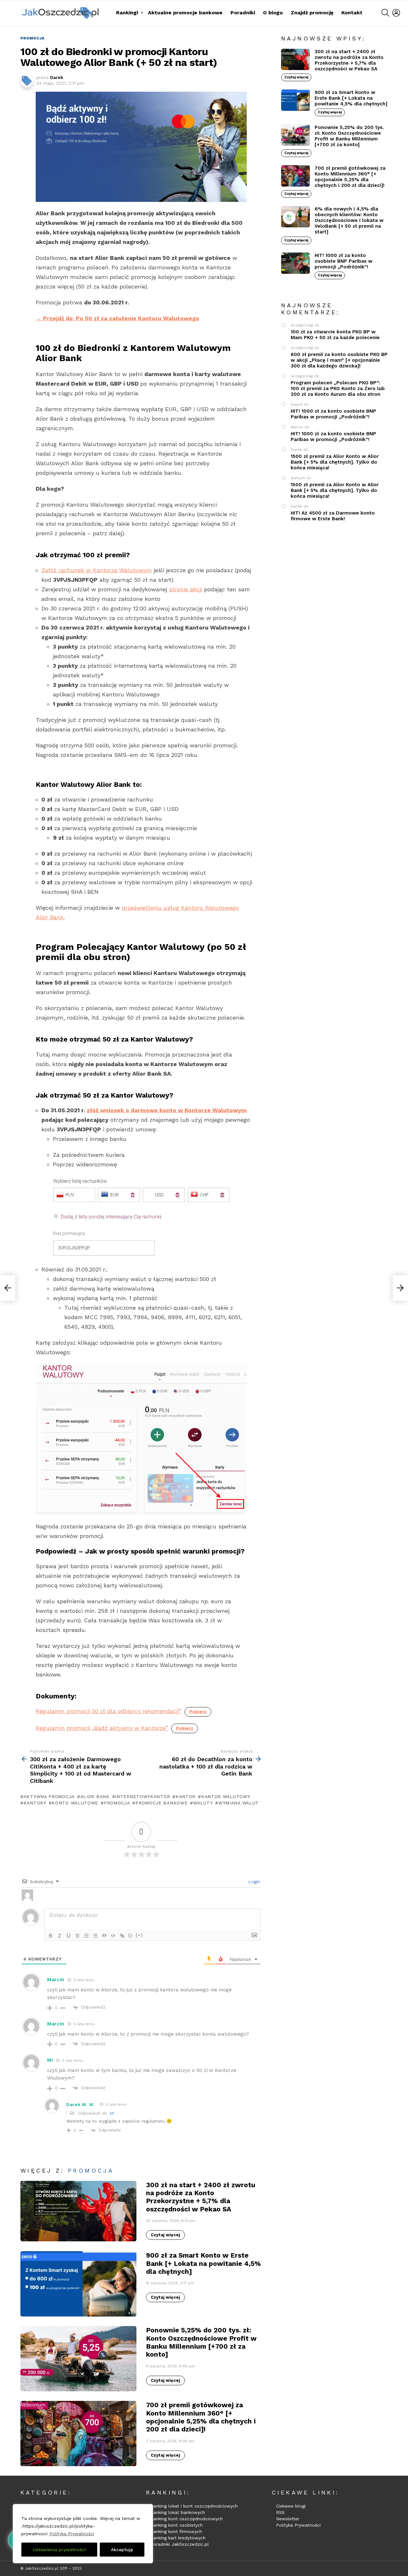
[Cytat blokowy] (104, 1936)
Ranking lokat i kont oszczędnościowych (194, 2506)
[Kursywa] (60, 1936)
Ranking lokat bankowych (178, 2512)
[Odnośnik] (122, 1936)
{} (130, 1935)
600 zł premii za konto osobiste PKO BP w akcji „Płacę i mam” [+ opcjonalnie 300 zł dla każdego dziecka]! (339, 360)
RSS (280, 2512)
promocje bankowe (161, 1803)
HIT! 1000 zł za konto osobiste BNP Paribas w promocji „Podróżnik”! (343, 261)
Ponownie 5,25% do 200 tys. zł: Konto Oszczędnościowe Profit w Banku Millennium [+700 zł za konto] (201, 2342)
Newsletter (288, 2519)
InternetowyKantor (142, 1797)
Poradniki (243, 13)
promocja (117, 1803)
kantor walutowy (226, 1797)
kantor (186, 1797)
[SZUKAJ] (385, 13)
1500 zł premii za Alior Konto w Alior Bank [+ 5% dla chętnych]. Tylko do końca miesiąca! (335, 462)
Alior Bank (95, 1797)
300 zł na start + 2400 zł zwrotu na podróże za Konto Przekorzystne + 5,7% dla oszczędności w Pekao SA (201, 2197)
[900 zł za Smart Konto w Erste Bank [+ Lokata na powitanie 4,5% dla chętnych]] (78, 2284)
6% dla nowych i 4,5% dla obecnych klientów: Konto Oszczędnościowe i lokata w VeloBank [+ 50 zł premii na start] (349, 220)
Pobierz (198, 1712)
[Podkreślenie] (69, 1936)
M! (112, 2113)
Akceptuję (122, 2550)
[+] (139, 1935)
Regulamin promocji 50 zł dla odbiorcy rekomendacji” (109, 1711)
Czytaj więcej (165, 2235)
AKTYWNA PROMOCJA (49, 1797)
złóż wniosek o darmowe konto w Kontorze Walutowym (167, 1110)
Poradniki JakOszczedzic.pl (180, 2544)
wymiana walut (239, 1803)
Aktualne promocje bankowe (185, 13)
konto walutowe (75, 1803)
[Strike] (77, 1936)
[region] (83, 2534)
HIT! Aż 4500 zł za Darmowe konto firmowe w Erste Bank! (333, 516)
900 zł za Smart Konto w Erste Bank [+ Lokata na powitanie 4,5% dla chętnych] (204, 2263)
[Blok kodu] (113, 1936)
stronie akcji (186, 589)
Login (253, 1882)
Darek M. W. (81, 2104)
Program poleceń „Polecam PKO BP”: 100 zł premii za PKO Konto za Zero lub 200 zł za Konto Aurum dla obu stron (338, 388)
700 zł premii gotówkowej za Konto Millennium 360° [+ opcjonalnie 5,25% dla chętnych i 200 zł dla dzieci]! (201, 2417)
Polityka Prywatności (72, 2534)
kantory (35, 1803)
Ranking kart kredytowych (178, 2538)
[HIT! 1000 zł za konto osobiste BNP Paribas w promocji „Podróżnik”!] (295, 263)
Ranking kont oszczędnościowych (187, 2519)
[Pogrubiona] (51, 1936)
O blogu (273, 13)
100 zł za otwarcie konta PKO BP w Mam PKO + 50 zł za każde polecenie (335, 335)
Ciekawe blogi (291, 2506)
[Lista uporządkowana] (86, 1936)
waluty (203, 1803)
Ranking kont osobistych (177, 2525)
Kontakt (352, 13)
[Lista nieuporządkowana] (95, 1936)
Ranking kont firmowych (176, 2531)
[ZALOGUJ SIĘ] (396, 13)
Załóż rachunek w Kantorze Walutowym (97, 570)
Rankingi (127, 13)
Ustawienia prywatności (59, 2550)
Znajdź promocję (312, 13)
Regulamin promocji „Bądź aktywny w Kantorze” (102, 1728)
